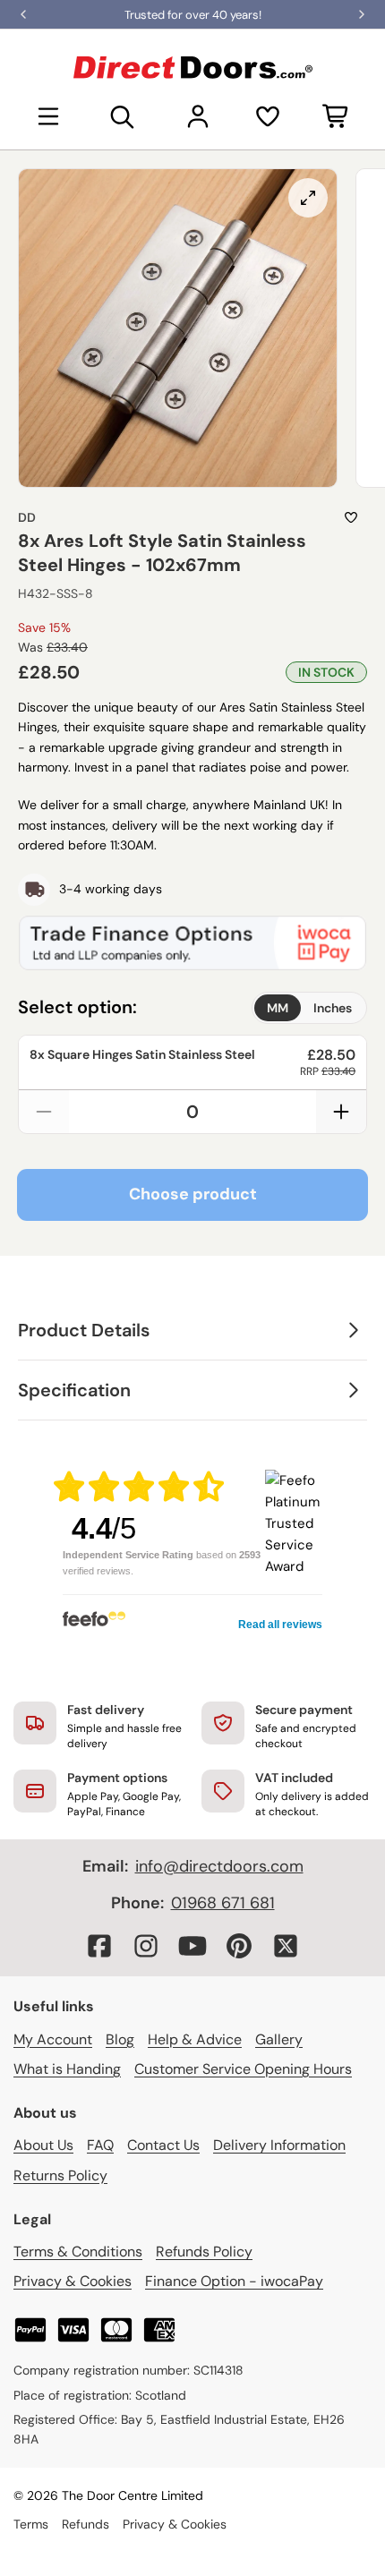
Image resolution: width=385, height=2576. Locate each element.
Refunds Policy (204, 2252)
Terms (31, 2524)
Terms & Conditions (78, 2252)
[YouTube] (192, 1946)
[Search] (123, 116)
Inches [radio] (333, 1008)
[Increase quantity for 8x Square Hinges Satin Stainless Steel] (341, 1112)
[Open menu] (48, 116)
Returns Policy (60, 2175)
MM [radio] (278, 1008)
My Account (53, 2039)
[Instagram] (146, 1946)
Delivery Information (279, 2145)
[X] (286, 1946)
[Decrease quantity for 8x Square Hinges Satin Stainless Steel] (44, 1112)
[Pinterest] (239, 1946)
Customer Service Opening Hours (243, 2069)
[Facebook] (99, 1946)
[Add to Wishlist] (351, 517)
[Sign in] (198, 116)
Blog (120, 2039)
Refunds (86, 2524)
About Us (43, 2145)
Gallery (279, 2039)
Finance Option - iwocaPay (234, 2281)
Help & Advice (195, 2039)
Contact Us (163, 2145)
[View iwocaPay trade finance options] (192, 943)
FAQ (100, 2145)
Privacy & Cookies (73, 2281)
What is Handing (67, 2069)
